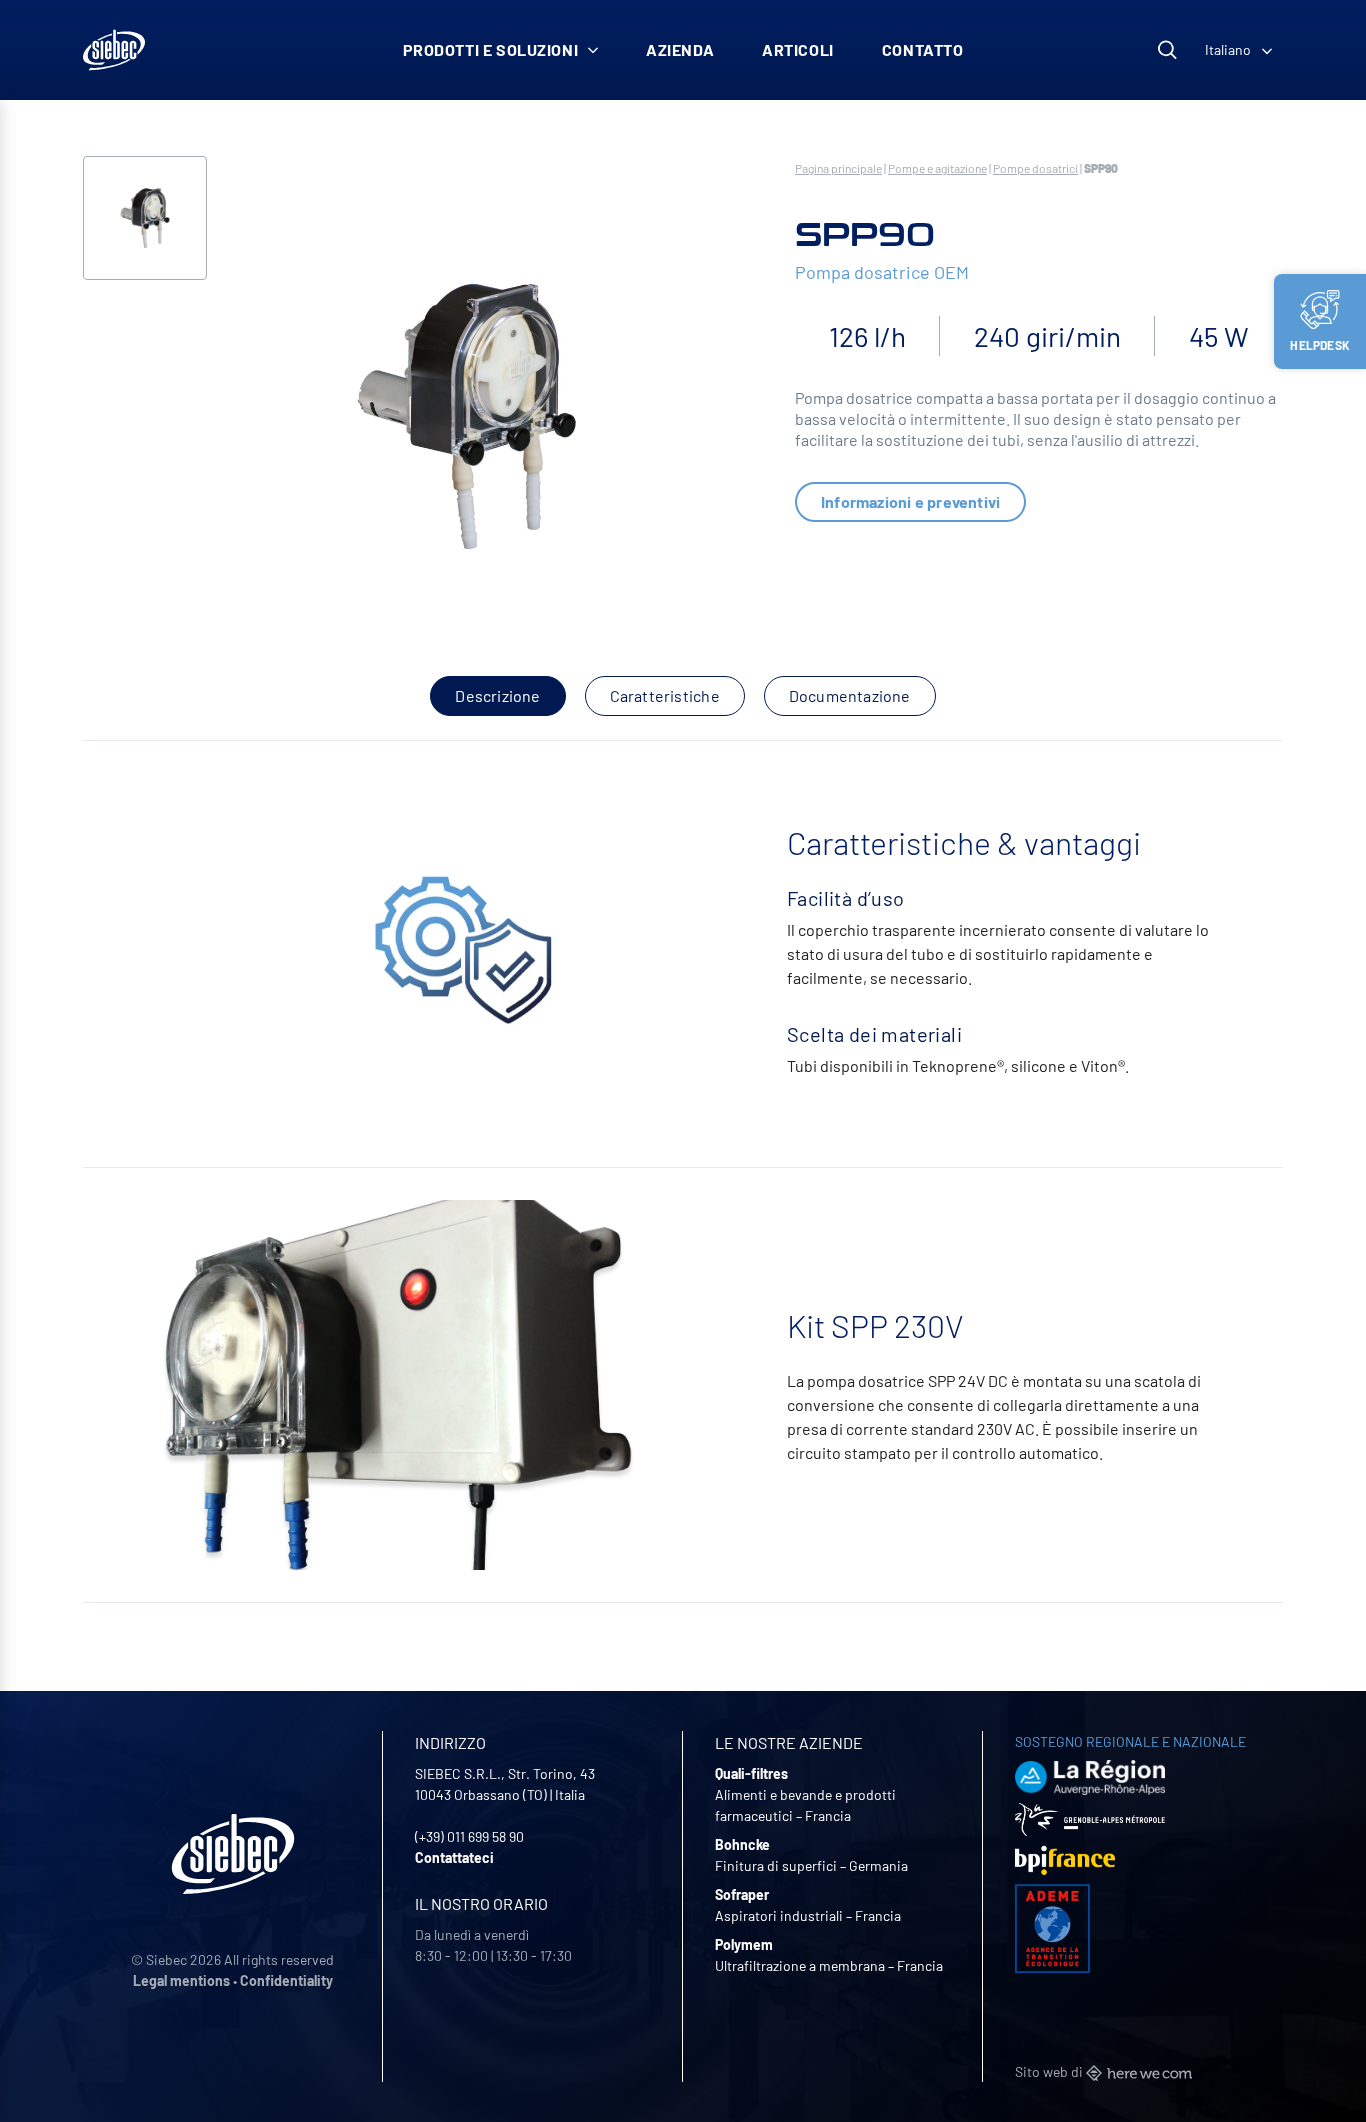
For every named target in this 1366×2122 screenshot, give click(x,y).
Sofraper (742, 1894)
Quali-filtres (751, 1773)
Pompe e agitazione (937, 168)
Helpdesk (1320, 345)
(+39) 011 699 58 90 (469, 1836)
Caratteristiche (665, 695)
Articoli (798, 49)
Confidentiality (286, 1980)
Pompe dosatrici (1035, 168)
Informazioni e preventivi (910, 501)
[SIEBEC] (114, 50)
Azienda (680, 49)
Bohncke (742, 1844)
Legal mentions (181, 1980)
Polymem (744, 1944)
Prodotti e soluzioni (491, 49)
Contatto (923, 49)
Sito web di (1050, 2071)
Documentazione (850, 695)
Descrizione (497, 695)
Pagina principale (838, 168)
